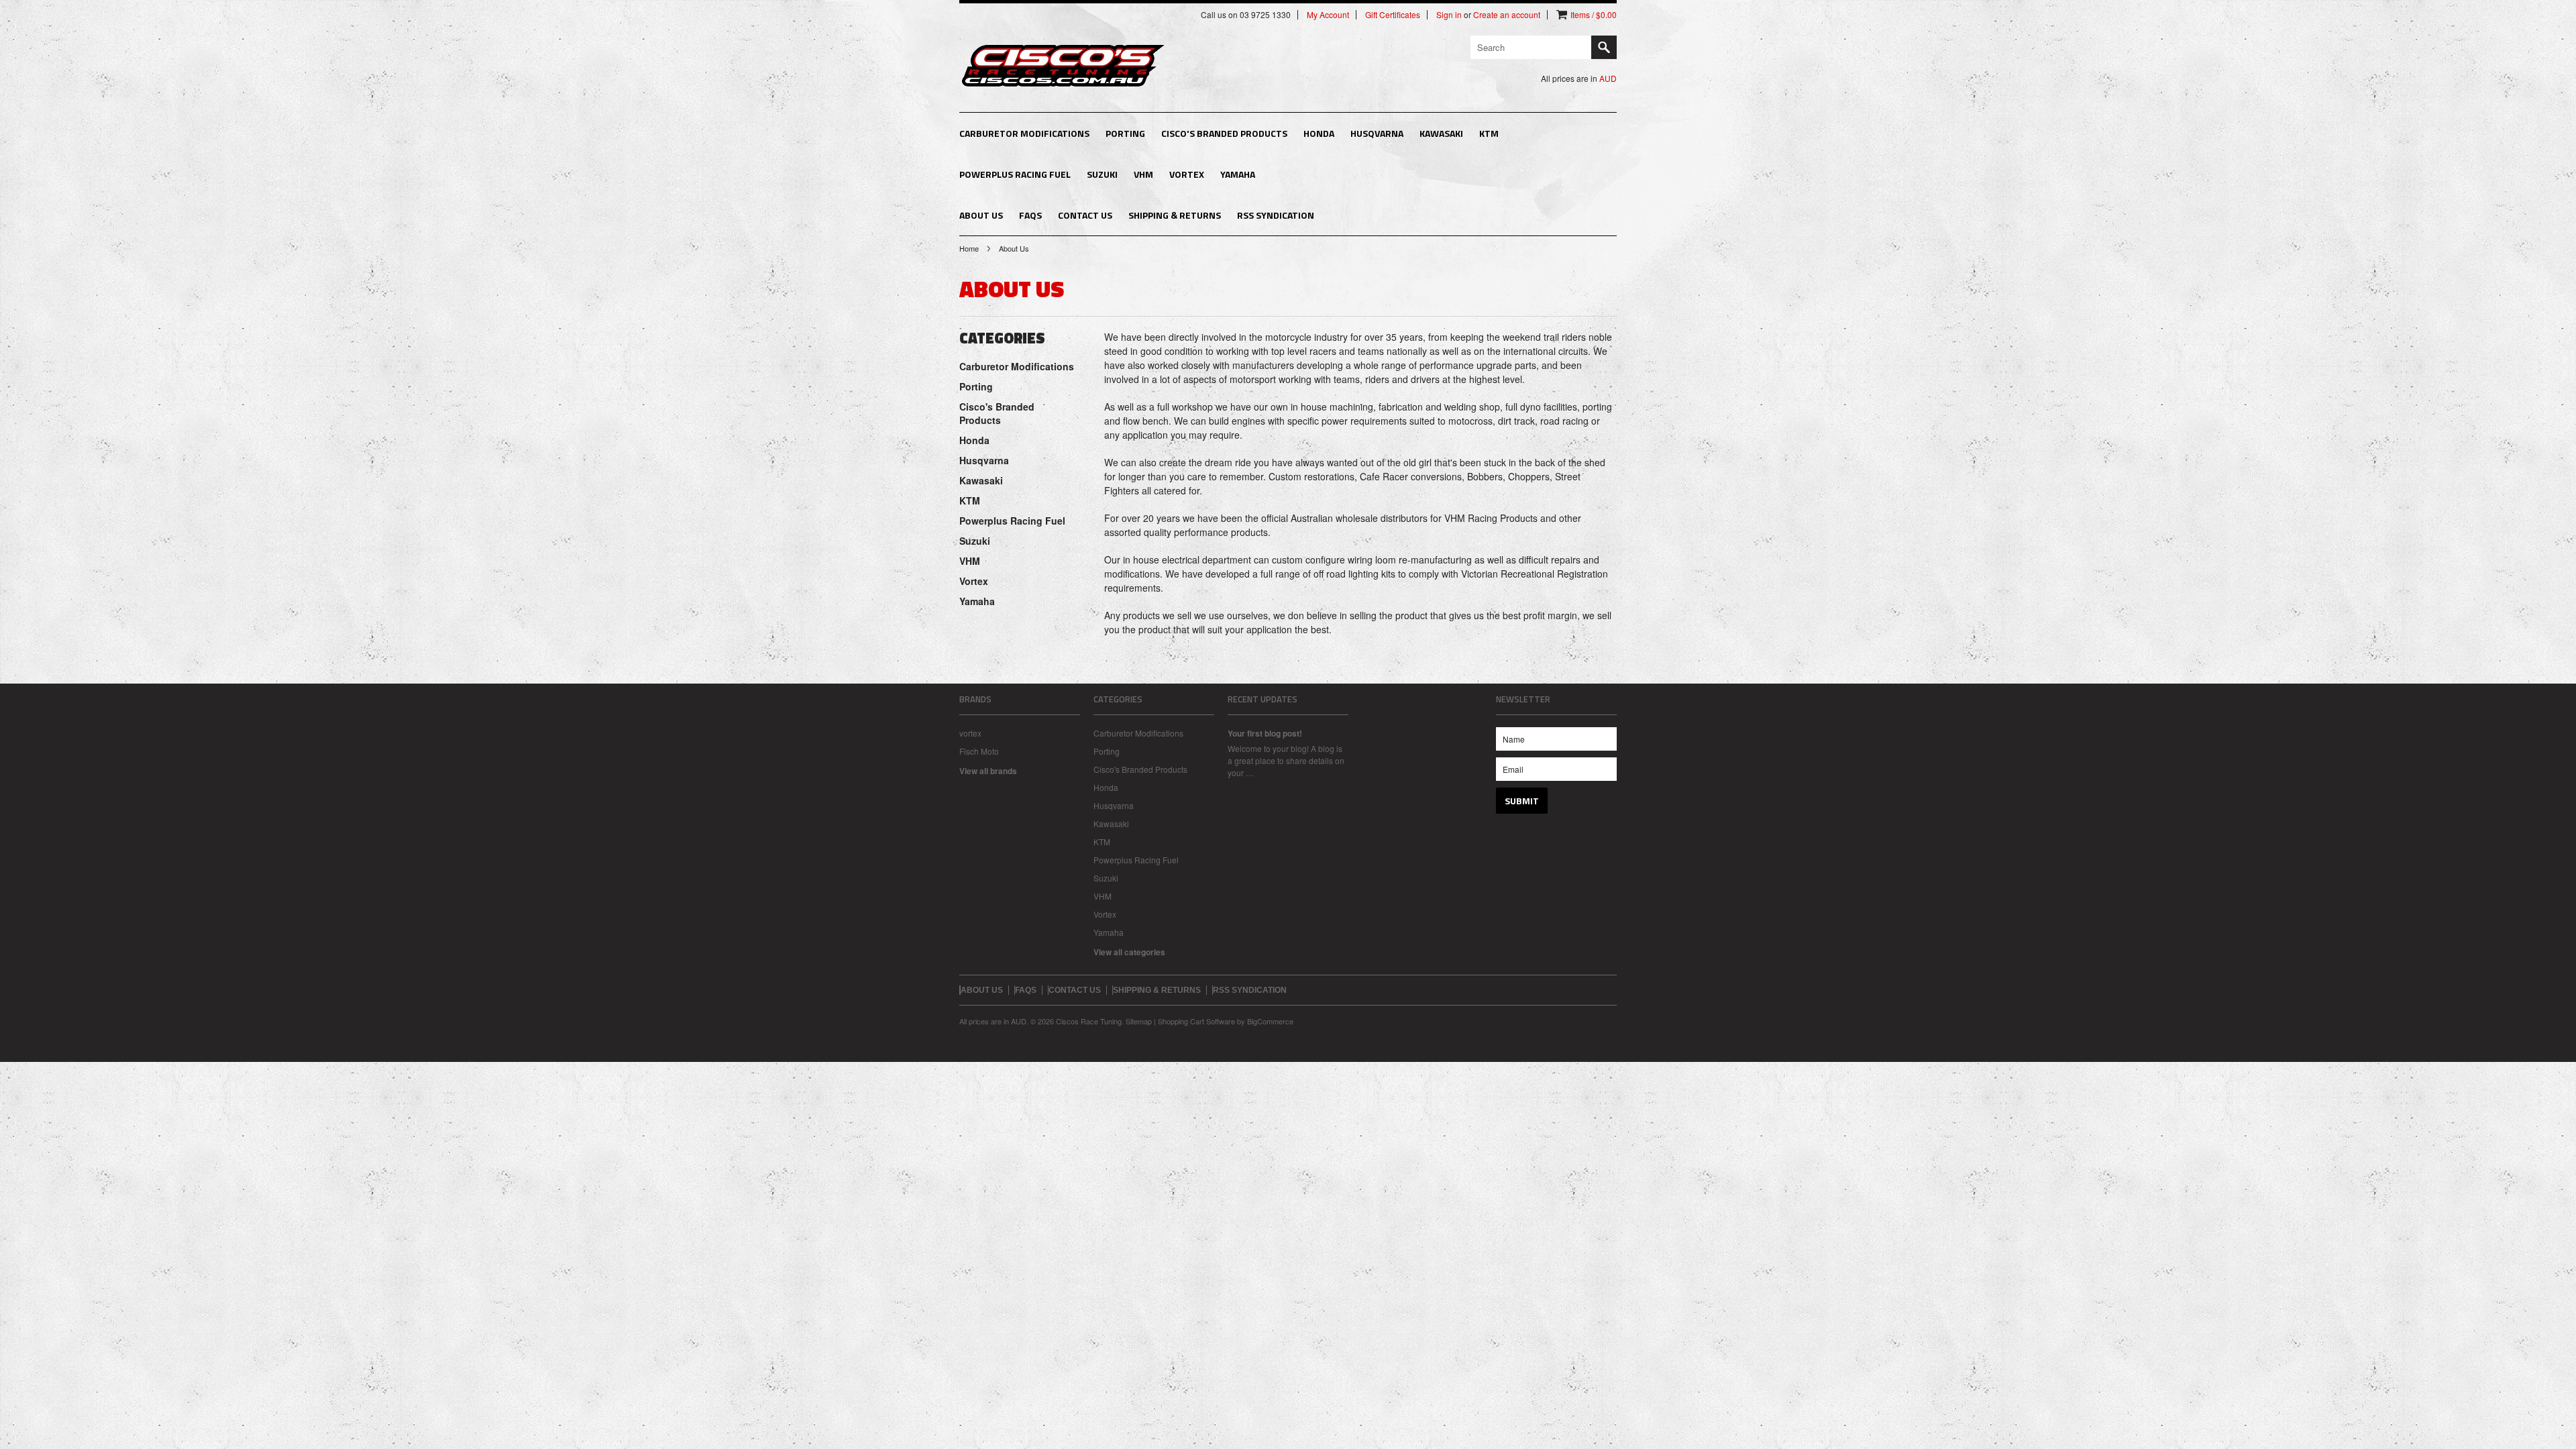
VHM (1143, 174)
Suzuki (1102, 174)
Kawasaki (1441, 133)
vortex (970, 733)
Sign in (1449, 15)
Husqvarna (1377, 133)
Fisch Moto (979, 751)
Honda (1319, 133)
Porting (1125, 133)
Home (969, 248)
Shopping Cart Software (1196, 1021)
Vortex (1187, 174)
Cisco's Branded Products (1224, 133)
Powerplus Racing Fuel (1015, 174)
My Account (1328, 15)
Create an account (1507, 15)
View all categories (1129, 952)
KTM (1489, 133)
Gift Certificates (1393, 15)
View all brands (988, 771)
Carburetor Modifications (1024, 133)
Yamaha (1238, 174)
